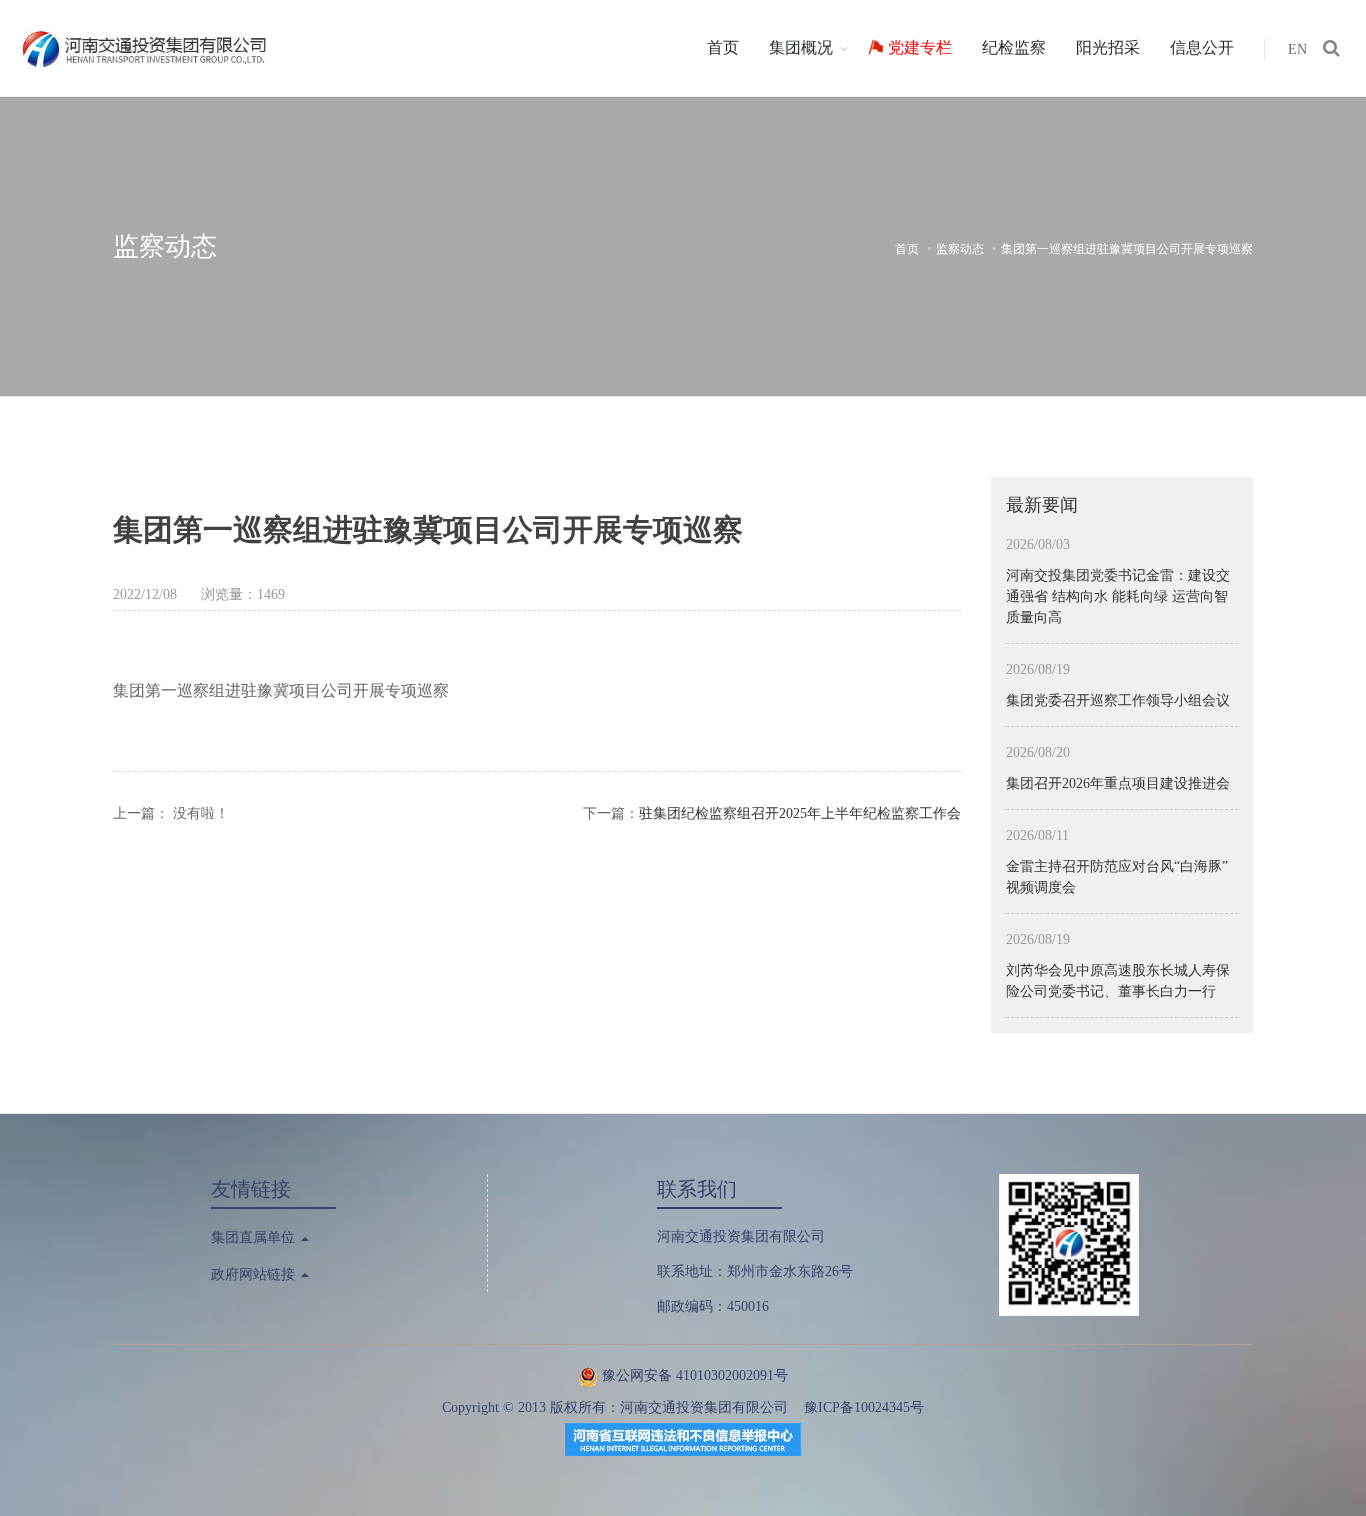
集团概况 (801, 47)
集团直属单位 (255, 1237)
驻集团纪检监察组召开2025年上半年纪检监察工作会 (800, 813)
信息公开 (1202, 47)
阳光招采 (1108, 47)
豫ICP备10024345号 (864, 1407)
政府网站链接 (255, 1274)
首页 (723, 47)
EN (1297, 49)
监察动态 (960, 249)
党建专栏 (920, 47)
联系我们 (697, 1189)
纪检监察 (1014, 47)
